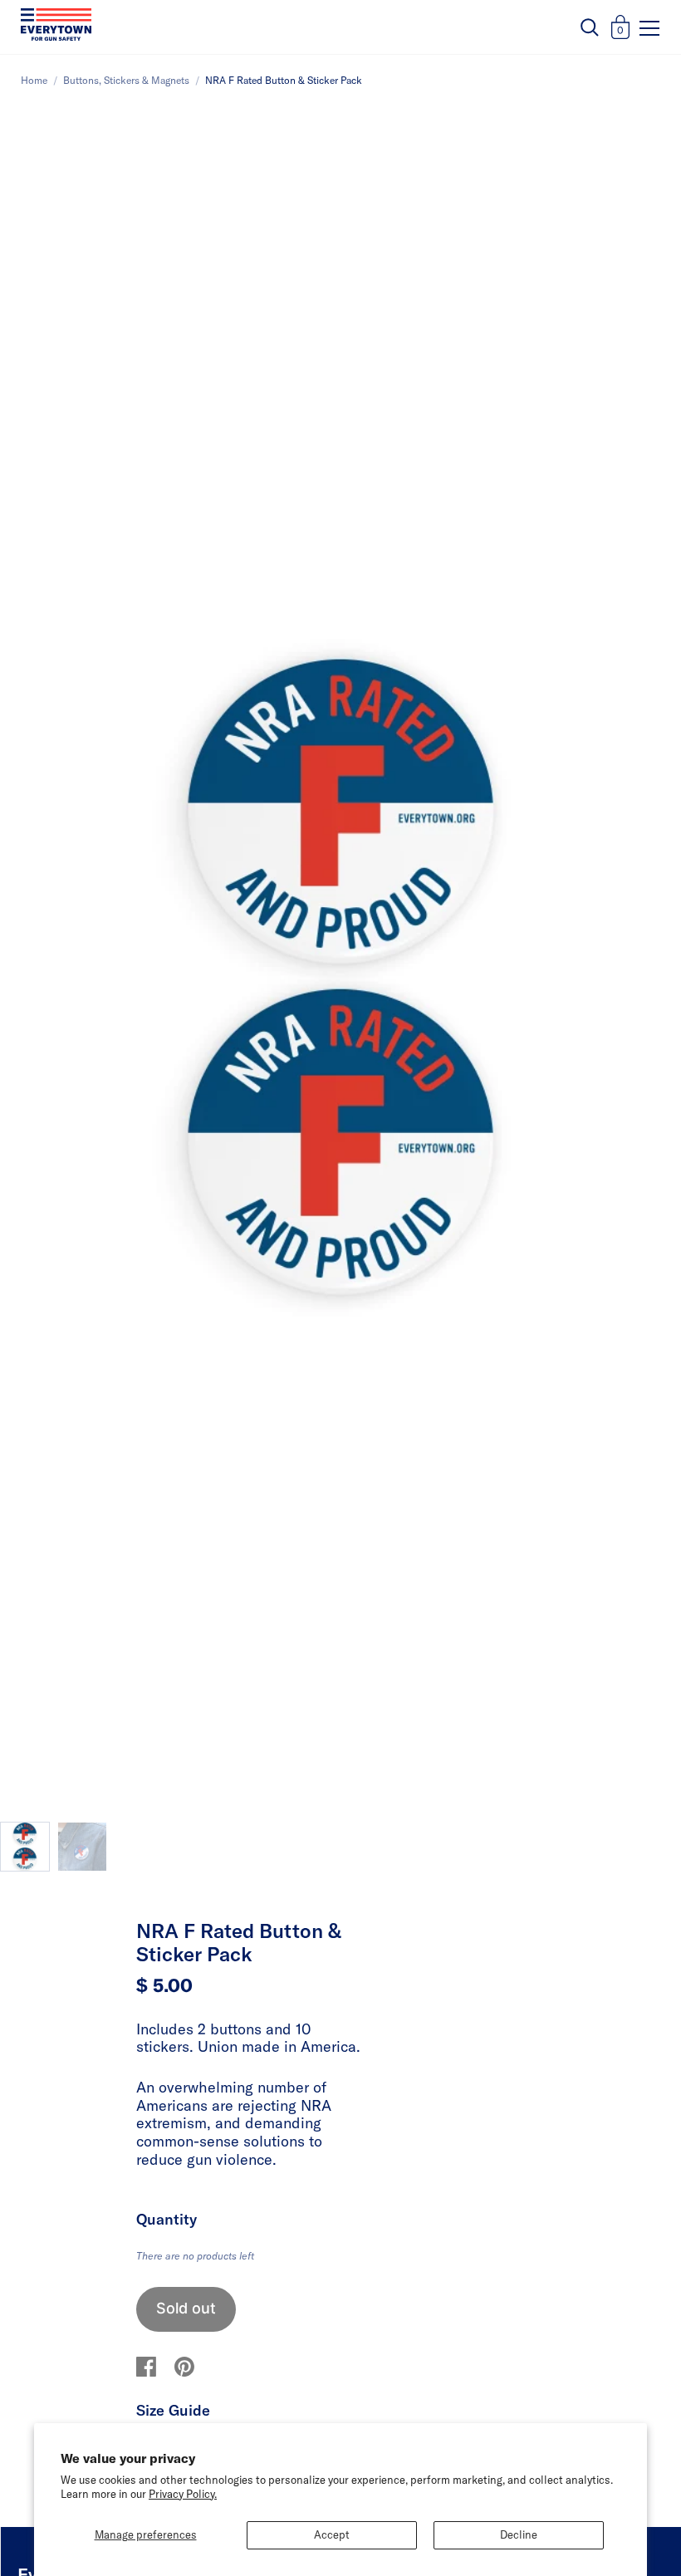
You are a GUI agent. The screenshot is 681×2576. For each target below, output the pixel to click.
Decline (519, 2534)
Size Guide (173, 2410)
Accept (332, 2534)
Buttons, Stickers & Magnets (126, 80)
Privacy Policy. (183, 2494)
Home (34, 80)
